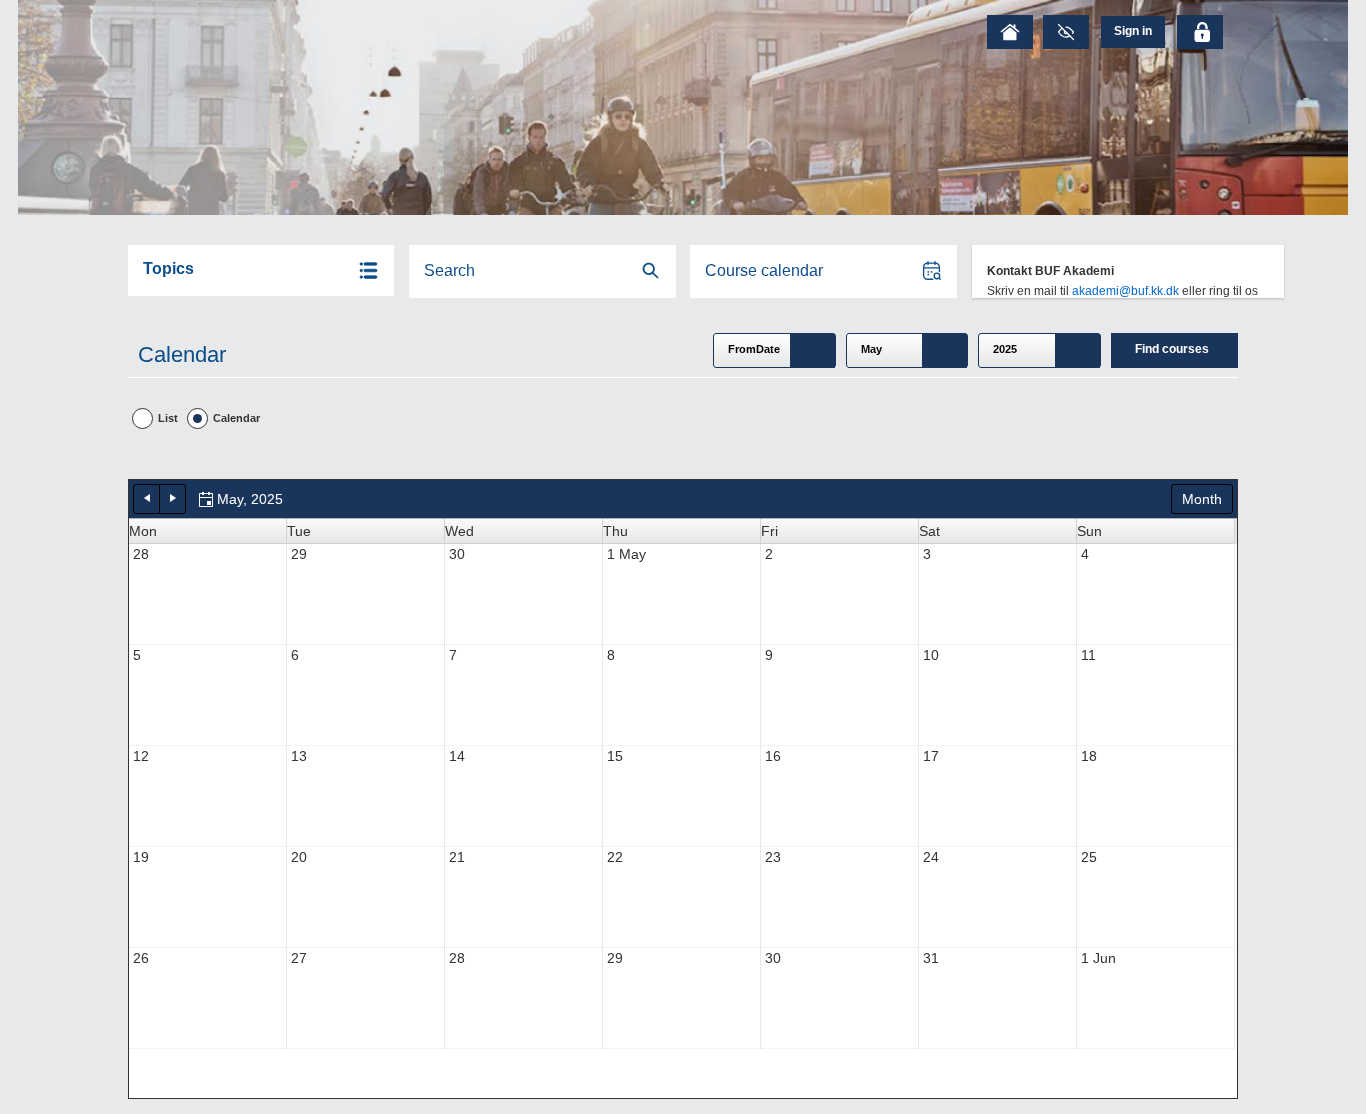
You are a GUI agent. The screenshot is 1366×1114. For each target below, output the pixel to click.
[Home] (1010, 32)
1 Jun (1098, 958)
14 (457, 756)
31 (931, 958)
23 (773, 857)
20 (299, 857)
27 (299, 958)
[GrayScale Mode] (1066, 32)
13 (299, 756)
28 (141, 554)
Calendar (236, 418)
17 (931, 756)
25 (1089, 857)
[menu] (1133, 31)
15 (615, 756)
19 (141, 857)
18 (1089, 756)
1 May (626, 554)
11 (1088, 655)
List (168, 418)
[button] (261, 270)
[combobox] (774, 350)
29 (299, 554)
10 (931, 655)
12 (141, 756)
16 (773, 756)
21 (457, 857)
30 (457, 554)
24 (931, 857)
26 (141, 958)
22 (615, 857)
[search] (542, 271)
